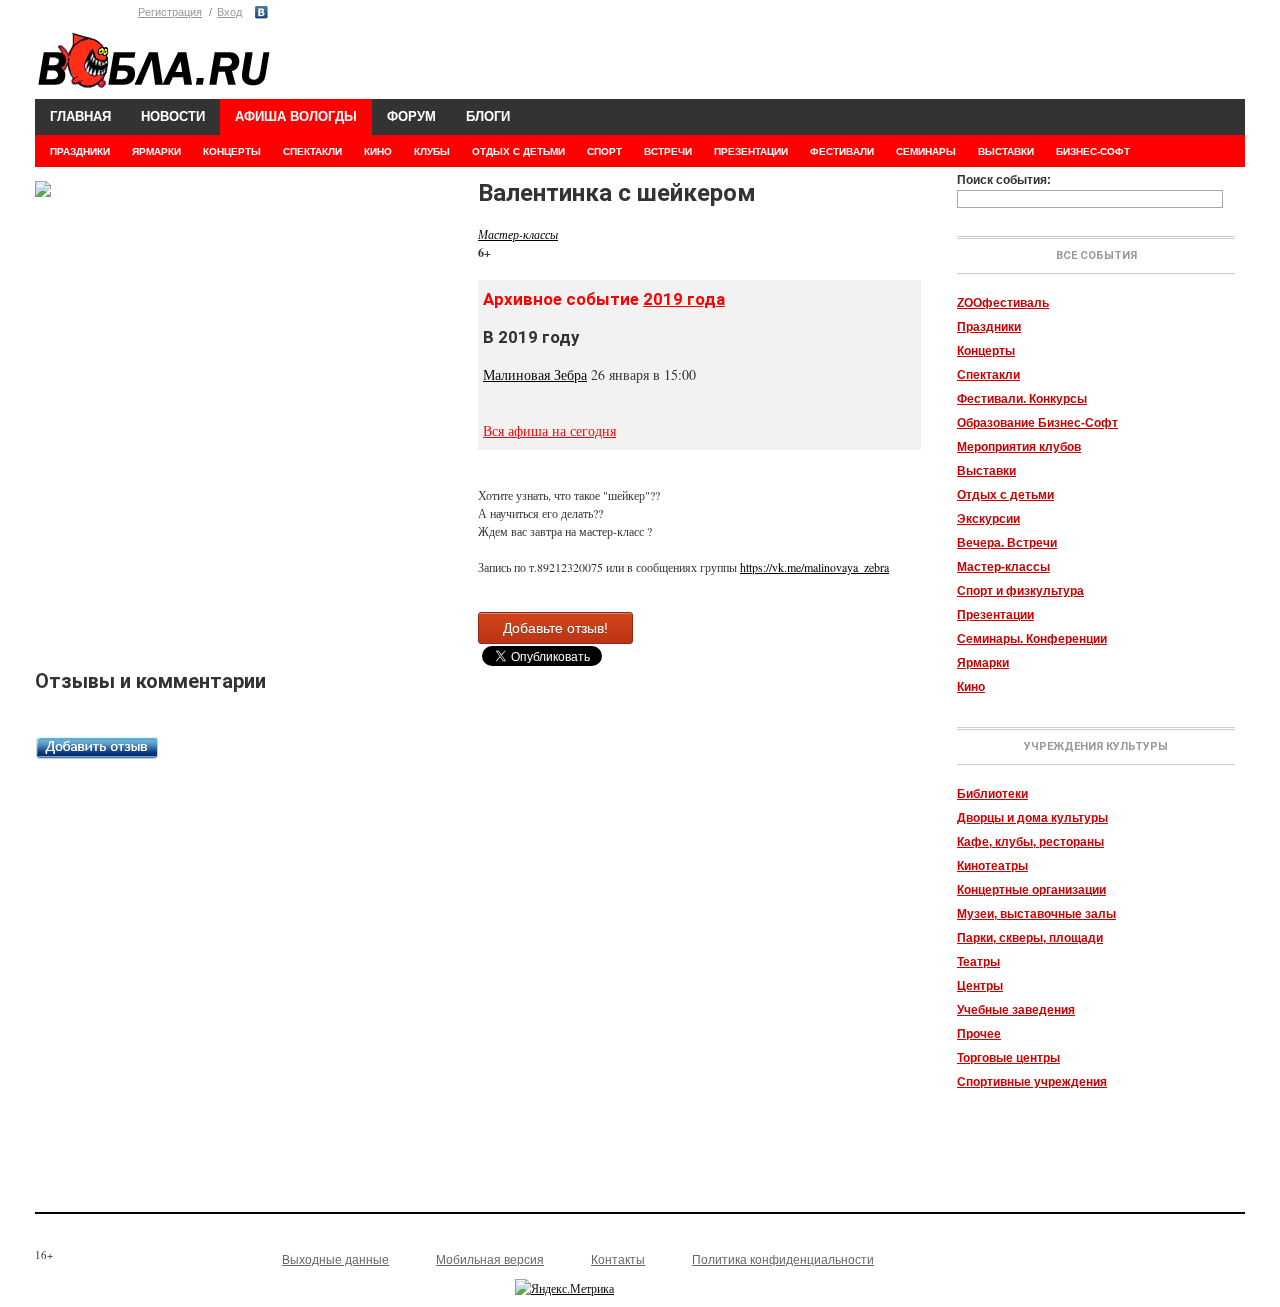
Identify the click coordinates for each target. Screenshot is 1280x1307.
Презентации (995, 615)
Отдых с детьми (1005, 495)
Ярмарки (983, 663)
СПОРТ (604, 151)
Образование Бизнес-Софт (1037, 423)
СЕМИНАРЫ (926, 151)
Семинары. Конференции (1032, 639)
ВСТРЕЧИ (668, 151)
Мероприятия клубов (1019, 447)
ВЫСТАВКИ (1006, 151)
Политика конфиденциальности (783, 1260)
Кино (971, 687)
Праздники (989, 327)
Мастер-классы (1003, 567)
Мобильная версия (490, 1260)
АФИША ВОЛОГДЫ (296, 116)
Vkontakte (261, 12)
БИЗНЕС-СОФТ (1093, 151)
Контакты (618, 1260)
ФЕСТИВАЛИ (842, 151)
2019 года (684, 299)
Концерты (986, 351)
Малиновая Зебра (535, 374)
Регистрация (170, 12)
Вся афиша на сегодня (549, 430)
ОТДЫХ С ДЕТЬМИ (518, 151)
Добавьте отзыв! (555, 628)
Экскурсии (988, 519)
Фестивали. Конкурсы (1022, 399)
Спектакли (988, 375)
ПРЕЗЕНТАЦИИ (751, 151)
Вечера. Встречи (1007, 543)
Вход (229, 12)
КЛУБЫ (432, 151)
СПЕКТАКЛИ (312, 151)
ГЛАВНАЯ (80, 116)
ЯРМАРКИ (156, 151)
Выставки (986, 471)
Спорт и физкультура (1020, 591)
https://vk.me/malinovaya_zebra (814, 567)
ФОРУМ (411, 116)
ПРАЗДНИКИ (80, 151)
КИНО (378, 151)
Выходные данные (335, 1260)
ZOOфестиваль (1003, 303)
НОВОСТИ (173, 116)
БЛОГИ (488, 116)
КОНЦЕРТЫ (232, 151)
